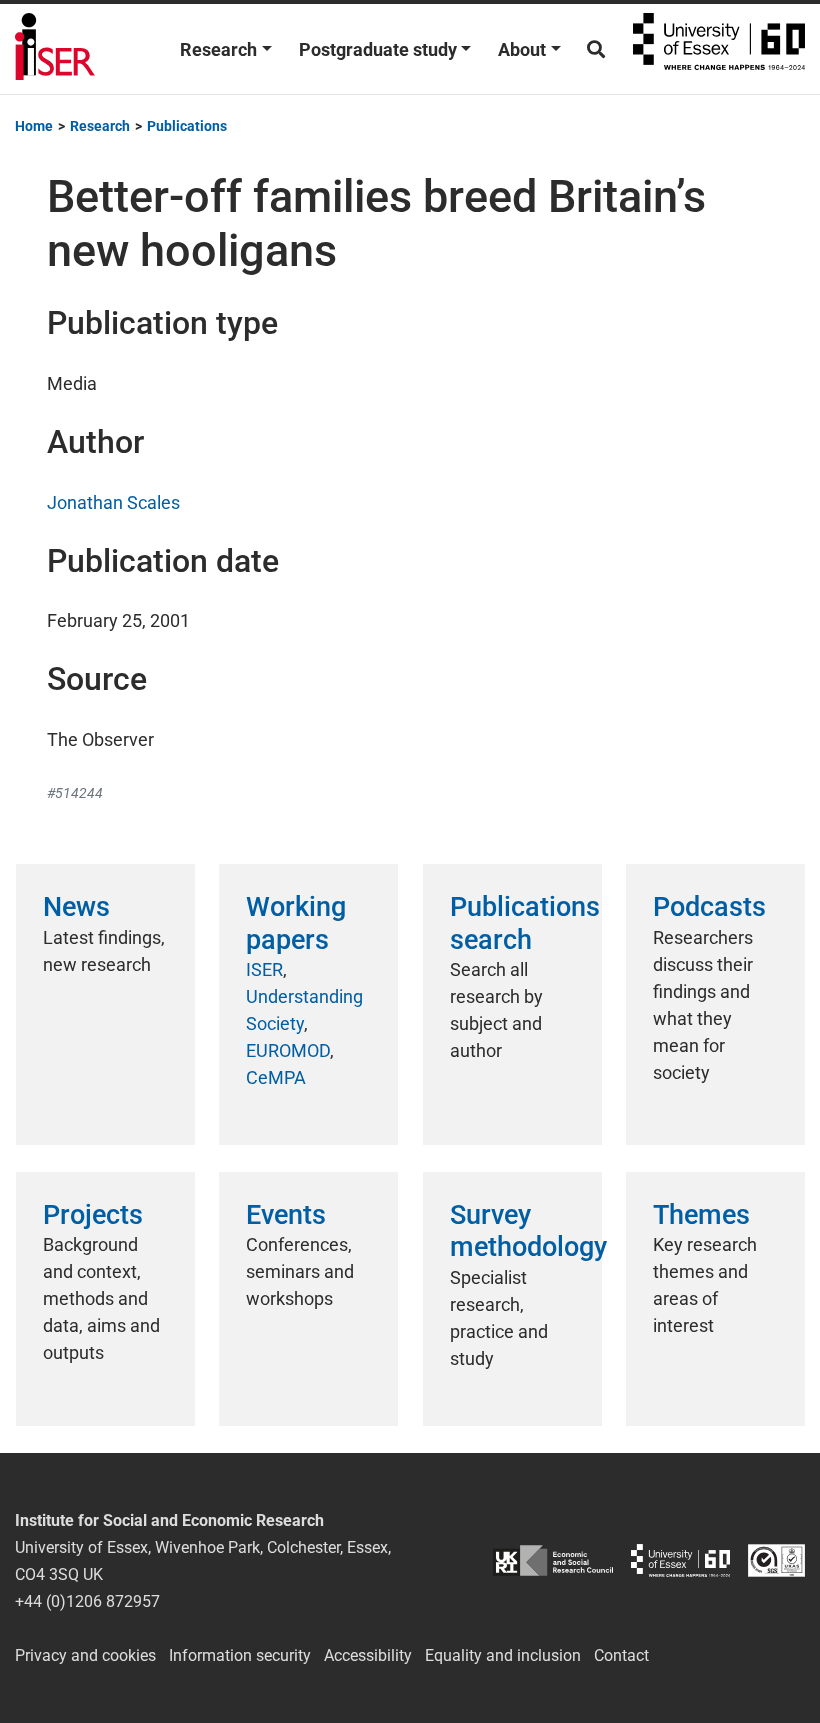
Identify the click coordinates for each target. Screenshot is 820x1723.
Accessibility (368, 1655)
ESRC (553, 1560)
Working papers (296, 923)
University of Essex (719, 49)
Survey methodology (528, 1231)
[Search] (596, 49)
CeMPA (276, 1077)
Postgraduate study (378, 49)
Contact (621, 1655)
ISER (264, 969)
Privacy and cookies (85, 1655)
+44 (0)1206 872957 (87, 1601)
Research (218, 49)
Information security (240, 1655)
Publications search (525, 923)
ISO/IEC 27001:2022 (776, 1560)
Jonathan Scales (113, 502)
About (522, 49)
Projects (93, 1215)
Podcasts (709, 907)
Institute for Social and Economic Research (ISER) (55, 49)
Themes (701, 1215)
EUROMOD (288, 1050)
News (76, 907)
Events (286, 1215)
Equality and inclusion (503, 1655)
